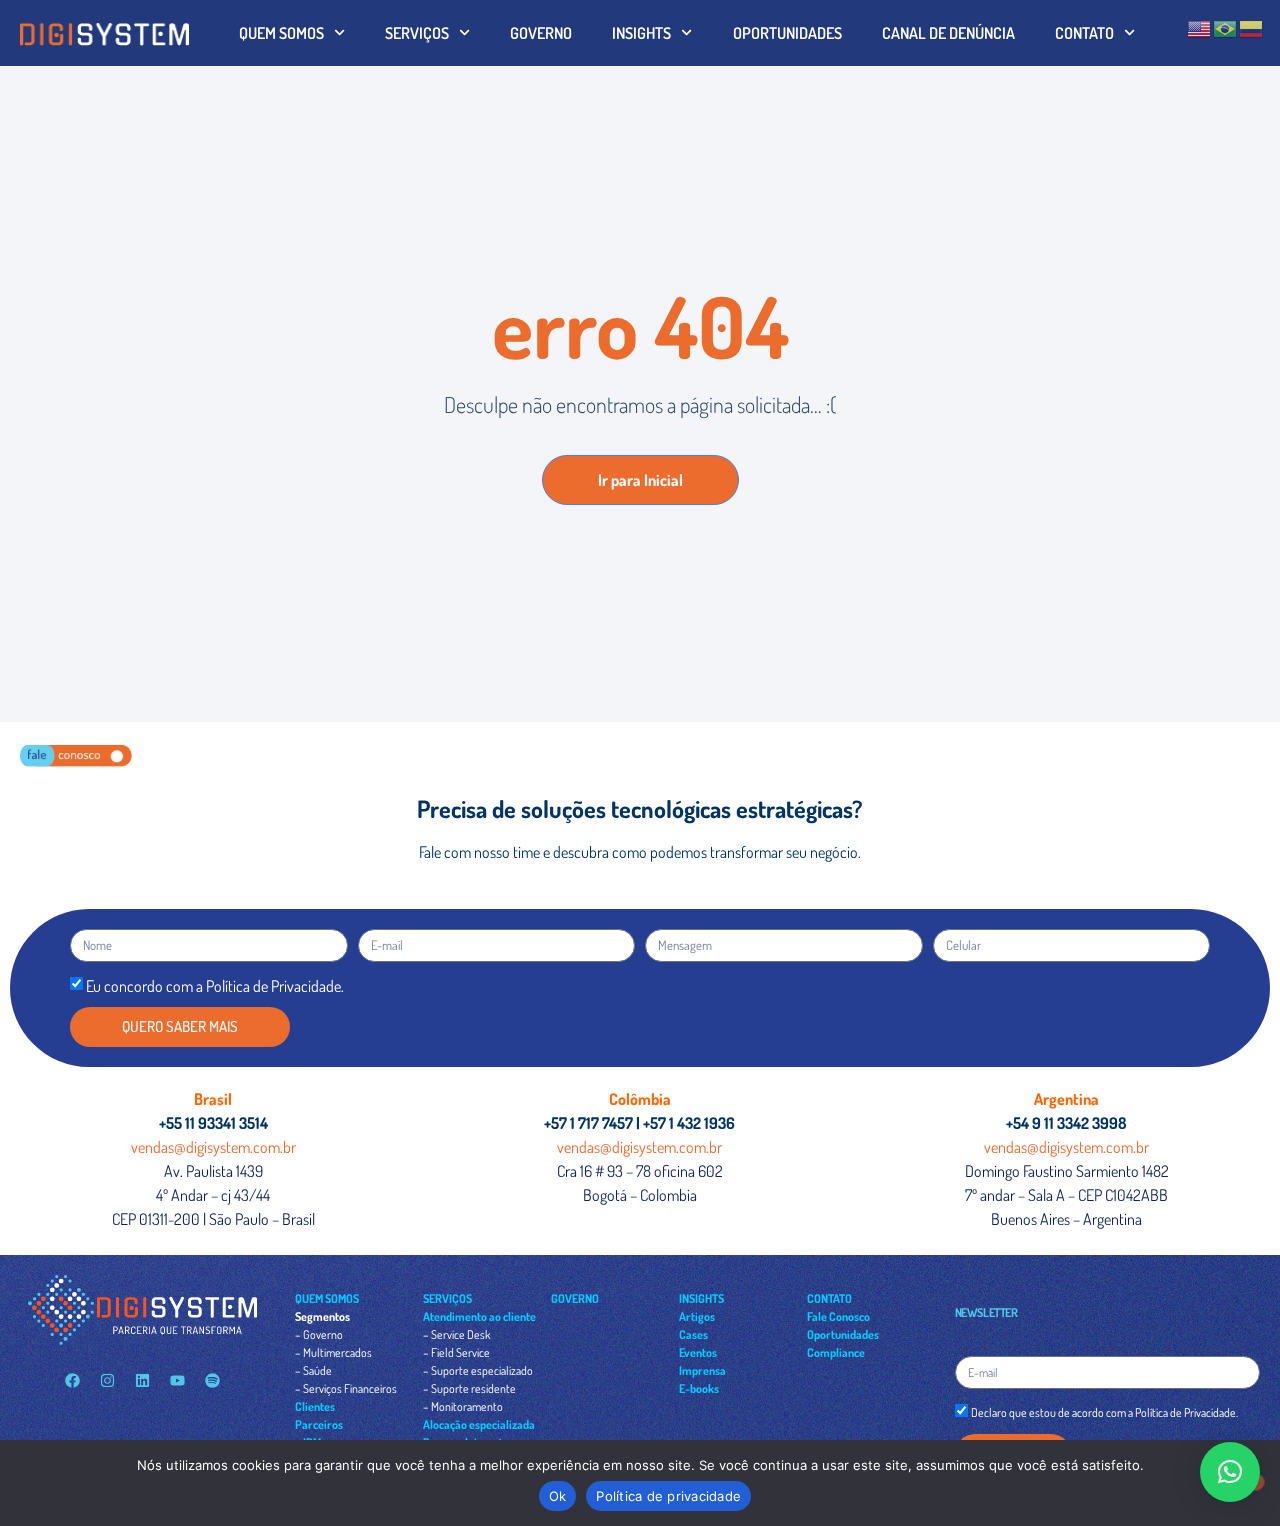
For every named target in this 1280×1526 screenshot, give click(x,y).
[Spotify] (212, 1380)
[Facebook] (72, 1380)
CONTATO (1084, 33)
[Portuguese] (1226, 27)
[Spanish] (1252, 27)
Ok (558, 1496)
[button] (1230, 1472)
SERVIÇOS (417, 33)
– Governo (319, 1334)
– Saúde (313, 1370)
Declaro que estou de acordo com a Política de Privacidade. (1104, 1413)
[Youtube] (177, 1380)
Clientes (315, 1406)
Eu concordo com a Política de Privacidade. (215, 986)
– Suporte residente (469, 1388)
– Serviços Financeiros (346, 1388)
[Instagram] (107, 1380)
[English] (1200, 27)
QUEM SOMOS (281, 33)
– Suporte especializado (478, 1370)
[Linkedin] (142, 1380)
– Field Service (456, 1352)
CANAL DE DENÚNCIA (948, 33)
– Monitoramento (463, 1406)
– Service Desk (456, 1334)
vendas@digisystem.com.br (213, 1147)
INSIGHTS (641, 33)
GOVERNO (541, 33)
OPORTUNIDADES (787, 33)
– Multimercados (333, 1352)
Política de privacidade (668, 1496)
